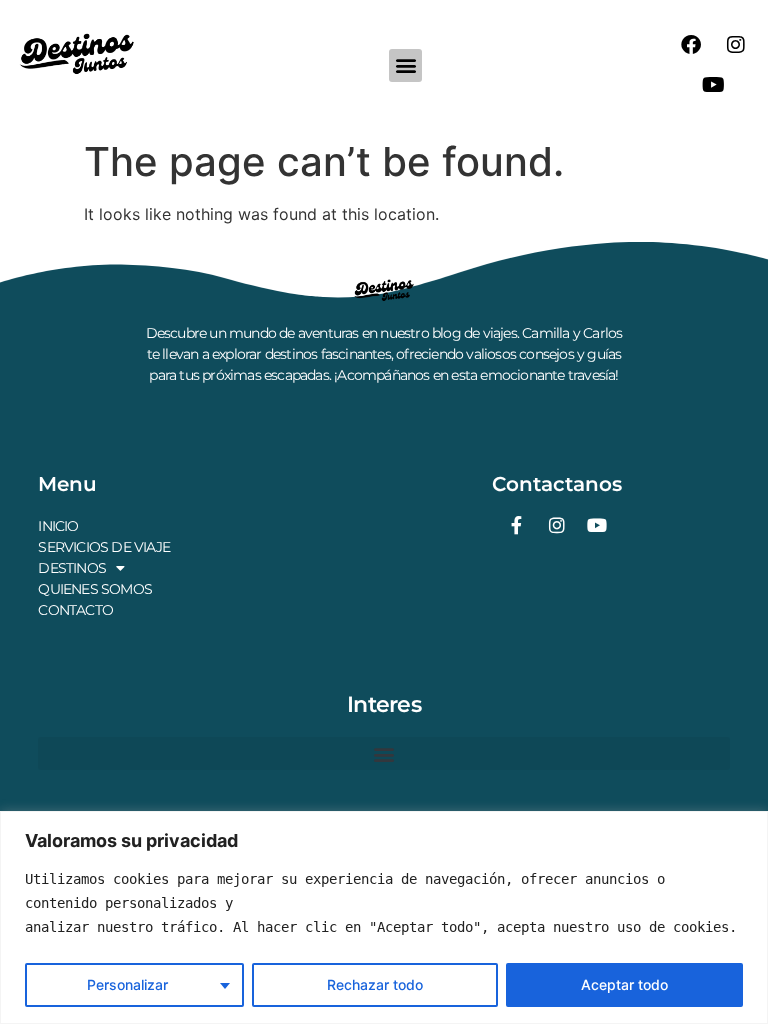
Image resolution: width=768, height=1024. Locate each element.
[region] (384, 917)
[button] (405, 65)
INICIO (58, 526)
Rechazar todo (375, 984)
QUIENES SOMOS (95, 589)
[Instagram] (736, 45)
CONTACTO (75, 610)
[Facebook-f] (517, 525)
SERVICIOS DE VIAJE (104, 547)
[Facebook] (691, 45)
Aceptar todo (624, 984)
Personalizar (127, 984)
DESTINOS (72, 568)
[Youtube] (713, 85)
